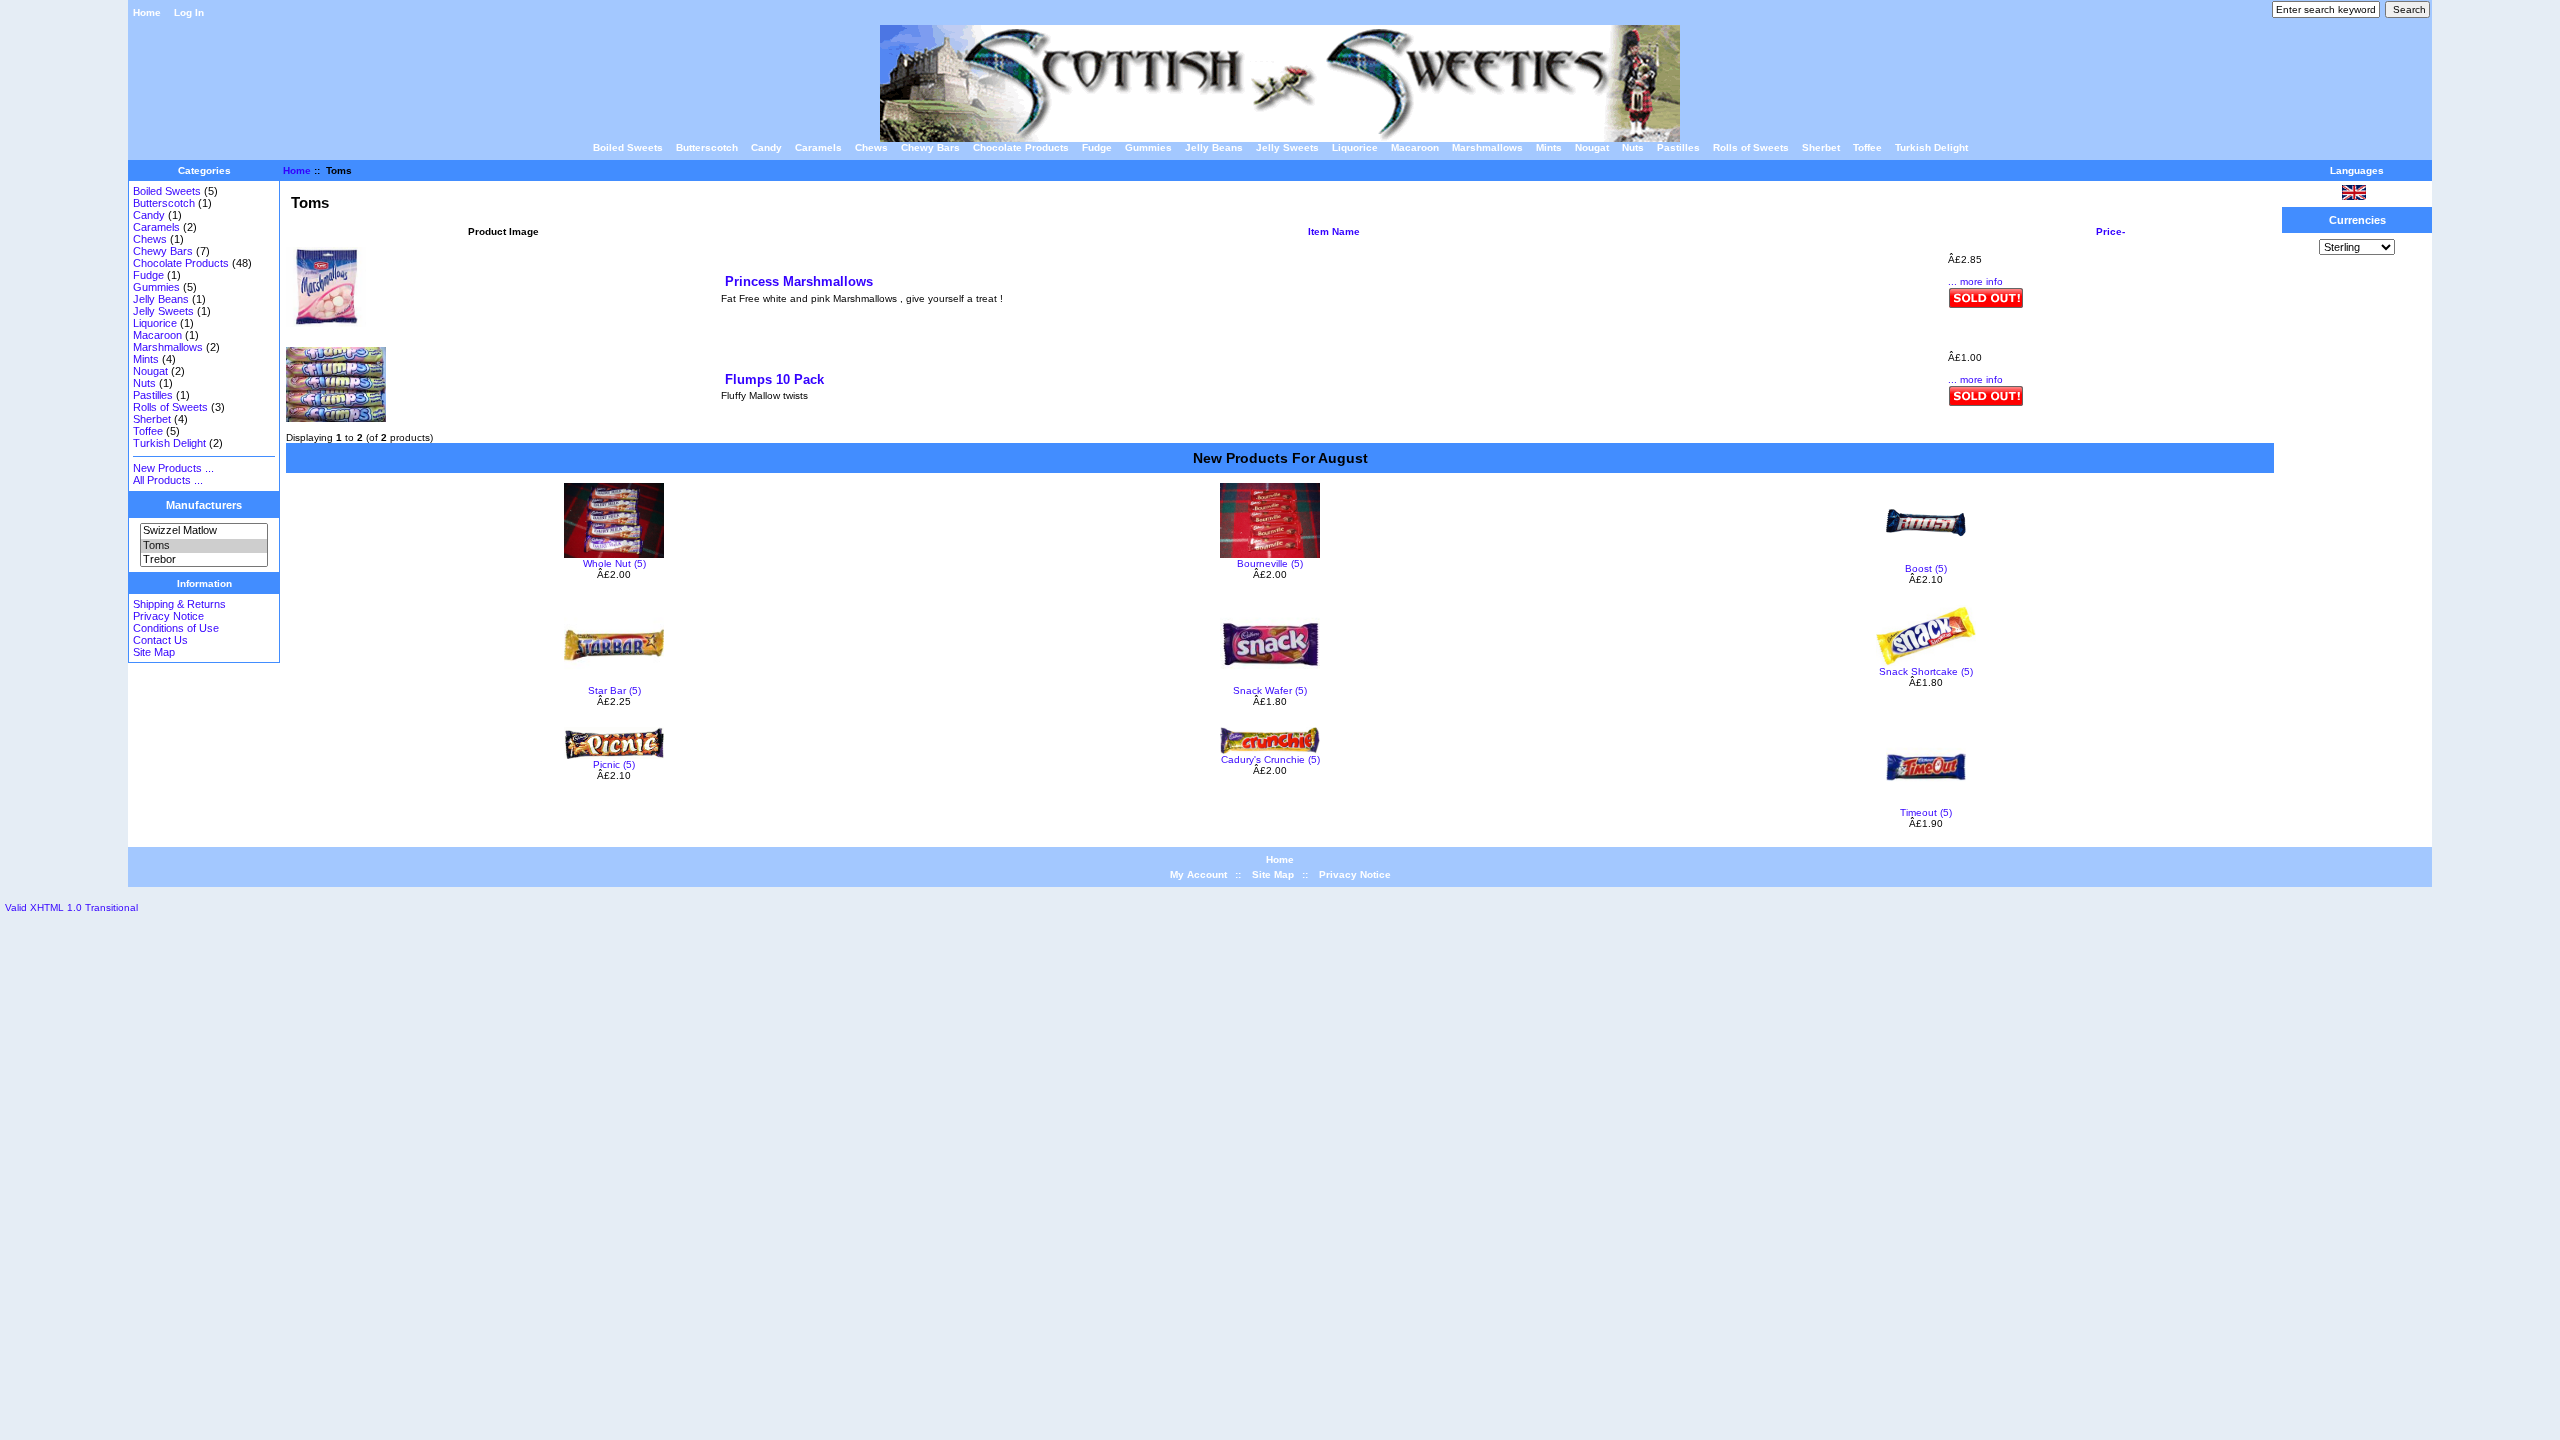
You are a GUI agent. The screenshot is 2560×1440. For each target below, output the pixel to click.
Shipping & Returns (179, 604)
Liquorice (1355, 147)
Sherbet (1821, 147)
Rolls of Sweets (1751, 147)
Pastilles (1678, 147)
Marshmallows (1487, 147)
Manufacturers (204, 505)
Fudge (1097, 147)
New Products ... (173, 468)
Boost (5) (1926, 568)
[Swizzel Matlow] (203, 531)
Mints (1549, 147)
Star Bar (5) (614, 690)
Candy (766, 147)
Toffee (1867, 147)
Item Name (1334, 231)
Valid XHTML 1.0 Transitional (71, 907)
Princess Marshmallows (799, 281)
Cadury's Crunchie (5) (1270, 759)
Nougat (1592, 147)
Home (147, 12)
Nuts (1633, 147)
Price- (2110, 231)
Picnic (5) (614, 764)
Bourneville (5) (1270, 563)
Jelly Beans (1214, 147)
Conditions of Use (176, 628)
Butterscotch (707, 147)
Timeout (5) (1926, 812)
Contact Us (160, 640)
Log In (189, 12)
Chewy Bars (930, 147)
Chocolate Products (1021, 147)
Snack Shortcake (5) (1926, 671)
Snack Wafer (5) (1270, 690)
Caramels (818, 147)
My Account (1198, 874)
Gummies (1148, 147)
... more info (1975, 281)
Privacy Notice (168, 616)
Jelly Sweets (1287, 147)
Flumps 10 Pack (774, 379)
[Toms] (203, 546)
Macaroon (1415, 147)
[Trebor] (203, 560)
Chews (871, 147)
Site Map (154, 652)
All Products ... (168, 480)
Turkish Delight (1931, 147)
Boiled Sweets (628, 147)
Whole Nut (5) (614, 563)
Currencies (2357, 220)
